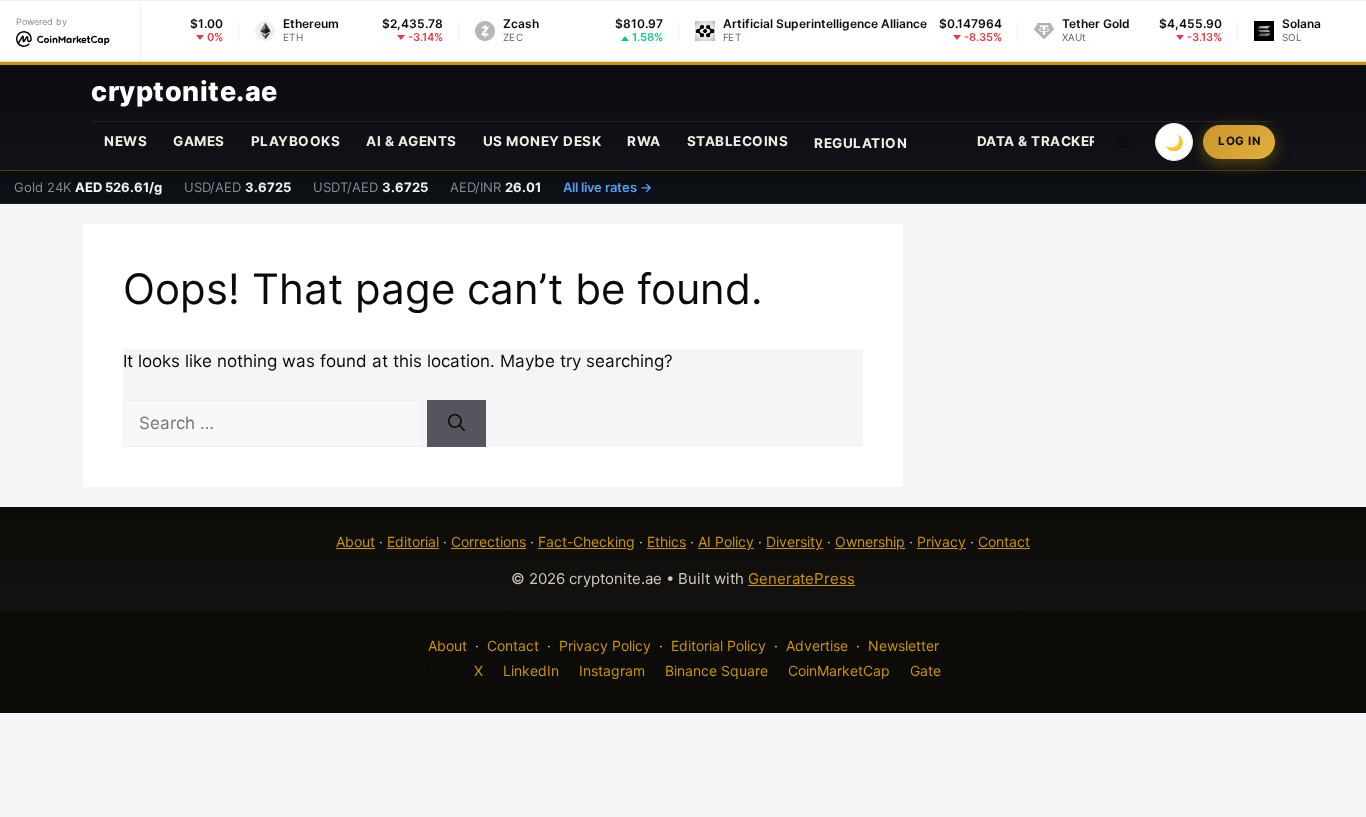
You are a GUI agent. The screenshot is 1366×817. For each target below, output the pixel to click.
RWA (644, 141)
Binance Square (716, 670)
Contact (1004, 541)
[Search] (456, 424)
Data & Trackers (1043, 141)
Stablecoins (738, 141)
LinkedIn (531, 670)
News (125, 141)
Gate (925, 670)
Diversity (794, 541)
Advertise (817, 645)
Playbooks (296, 141)
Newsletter (903, 645)
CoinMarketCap (839, 670)
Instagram (612, 670)
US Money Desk (542, 141)
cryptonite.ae (184, 91)
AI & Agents (411, 141)
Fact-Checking (586, 541)
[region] (260, 672)
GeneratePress (801, 578)
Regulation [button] (860, 143)
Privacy (941, 541)
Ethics (666, 541)
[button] (1125, 142)
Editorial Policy (718, 645)
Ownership (870, 541)
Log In (1239, 141)
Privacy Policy (605, 645)
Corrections (488, 541)
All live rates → (607, 187)
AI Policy (726, 541)
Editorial (413, 541)
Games (199, 141)
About (355, 541)
